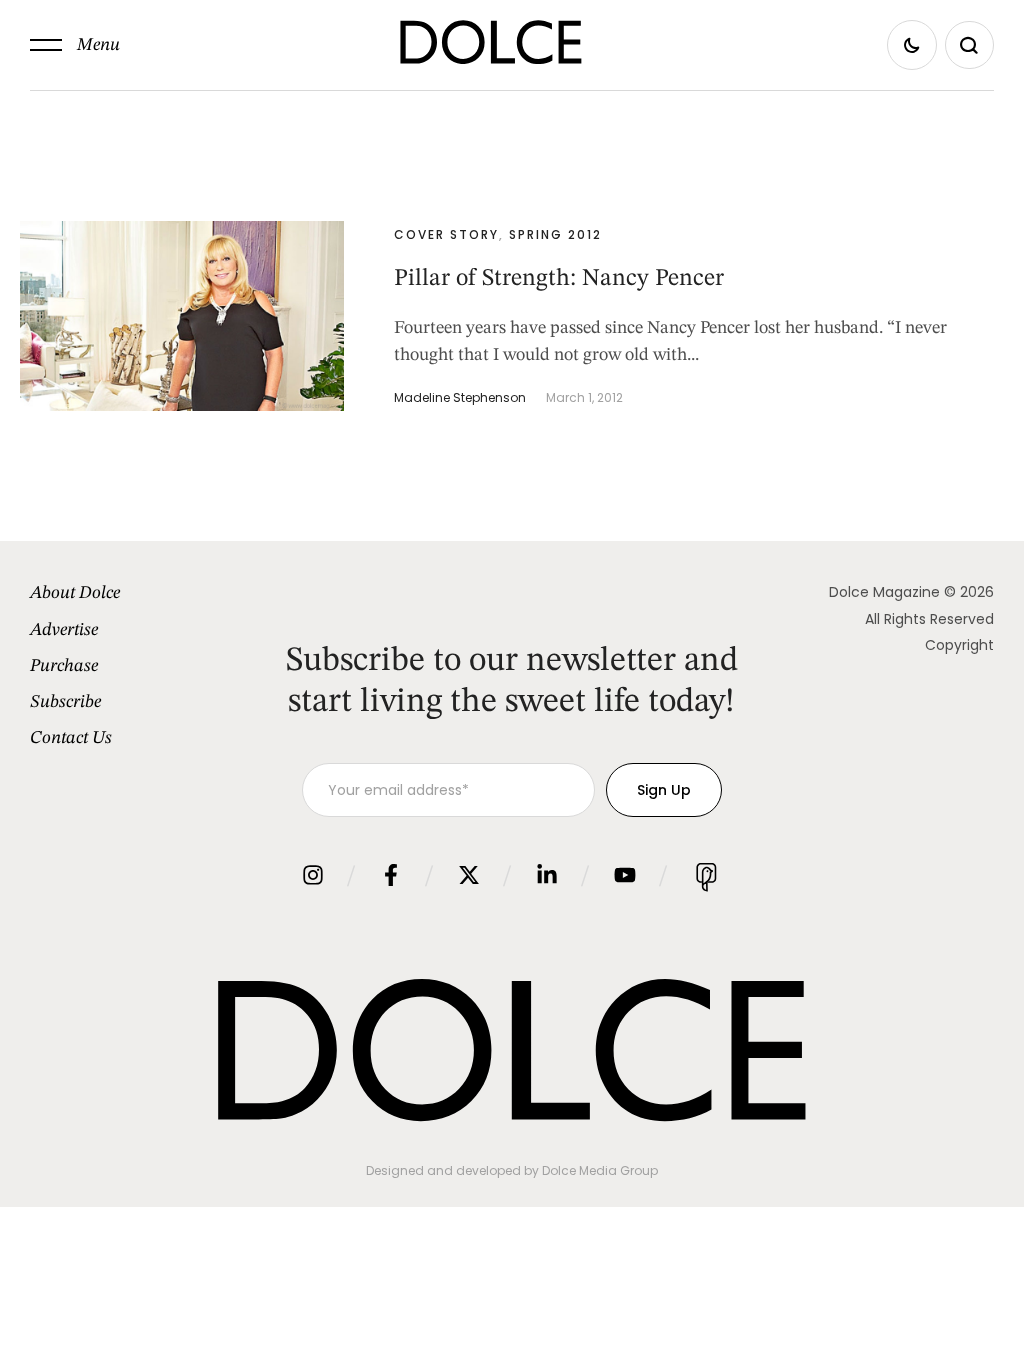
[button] (75, 45)
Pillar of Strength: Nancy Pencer (559, 279)
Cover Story (446, 234)
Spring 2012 (555, 234)
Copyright (959, 645)
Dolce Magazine (884, 592)
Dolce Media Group (600, 1170)
